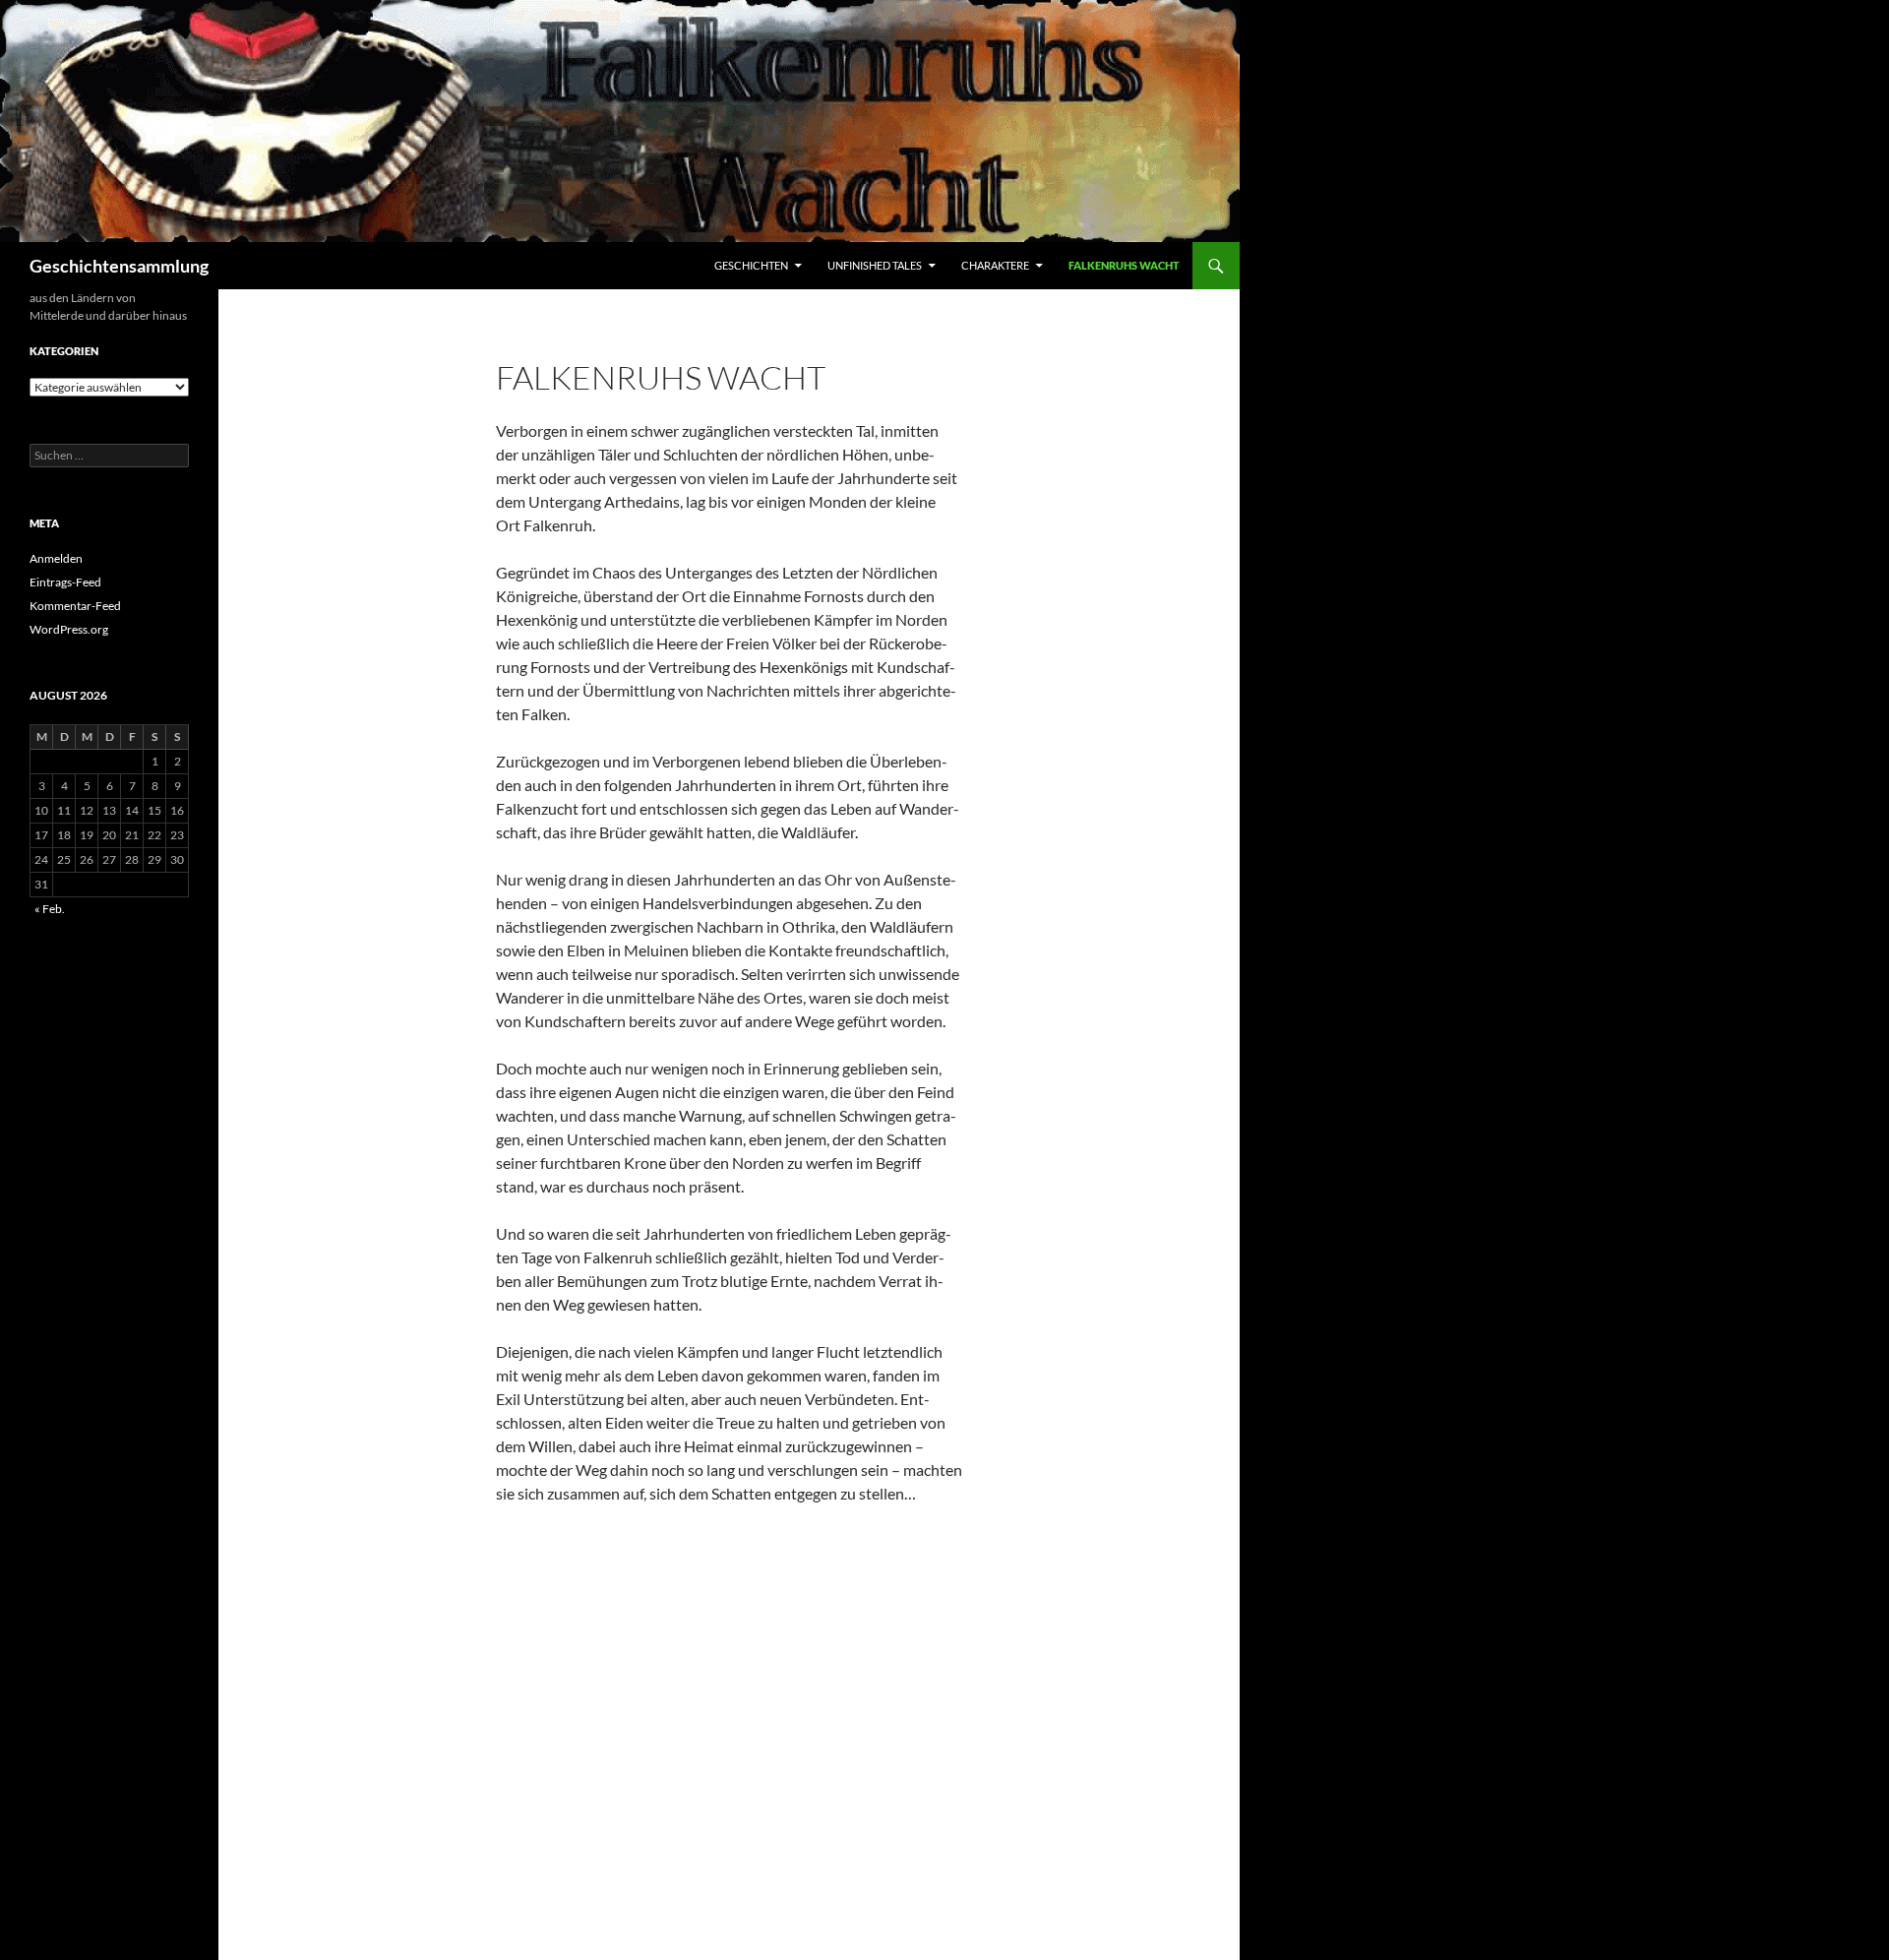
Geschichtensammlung (119, 266)
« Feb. (50, 909)
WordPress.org (69, 629)
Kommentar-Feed (75, 606)
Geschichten (751, 265)
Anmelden (56, 558)
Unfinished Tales (875, 265)
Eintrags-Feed (65, 582)
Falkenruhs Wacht (1124, 265)
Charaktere (995, 265)
